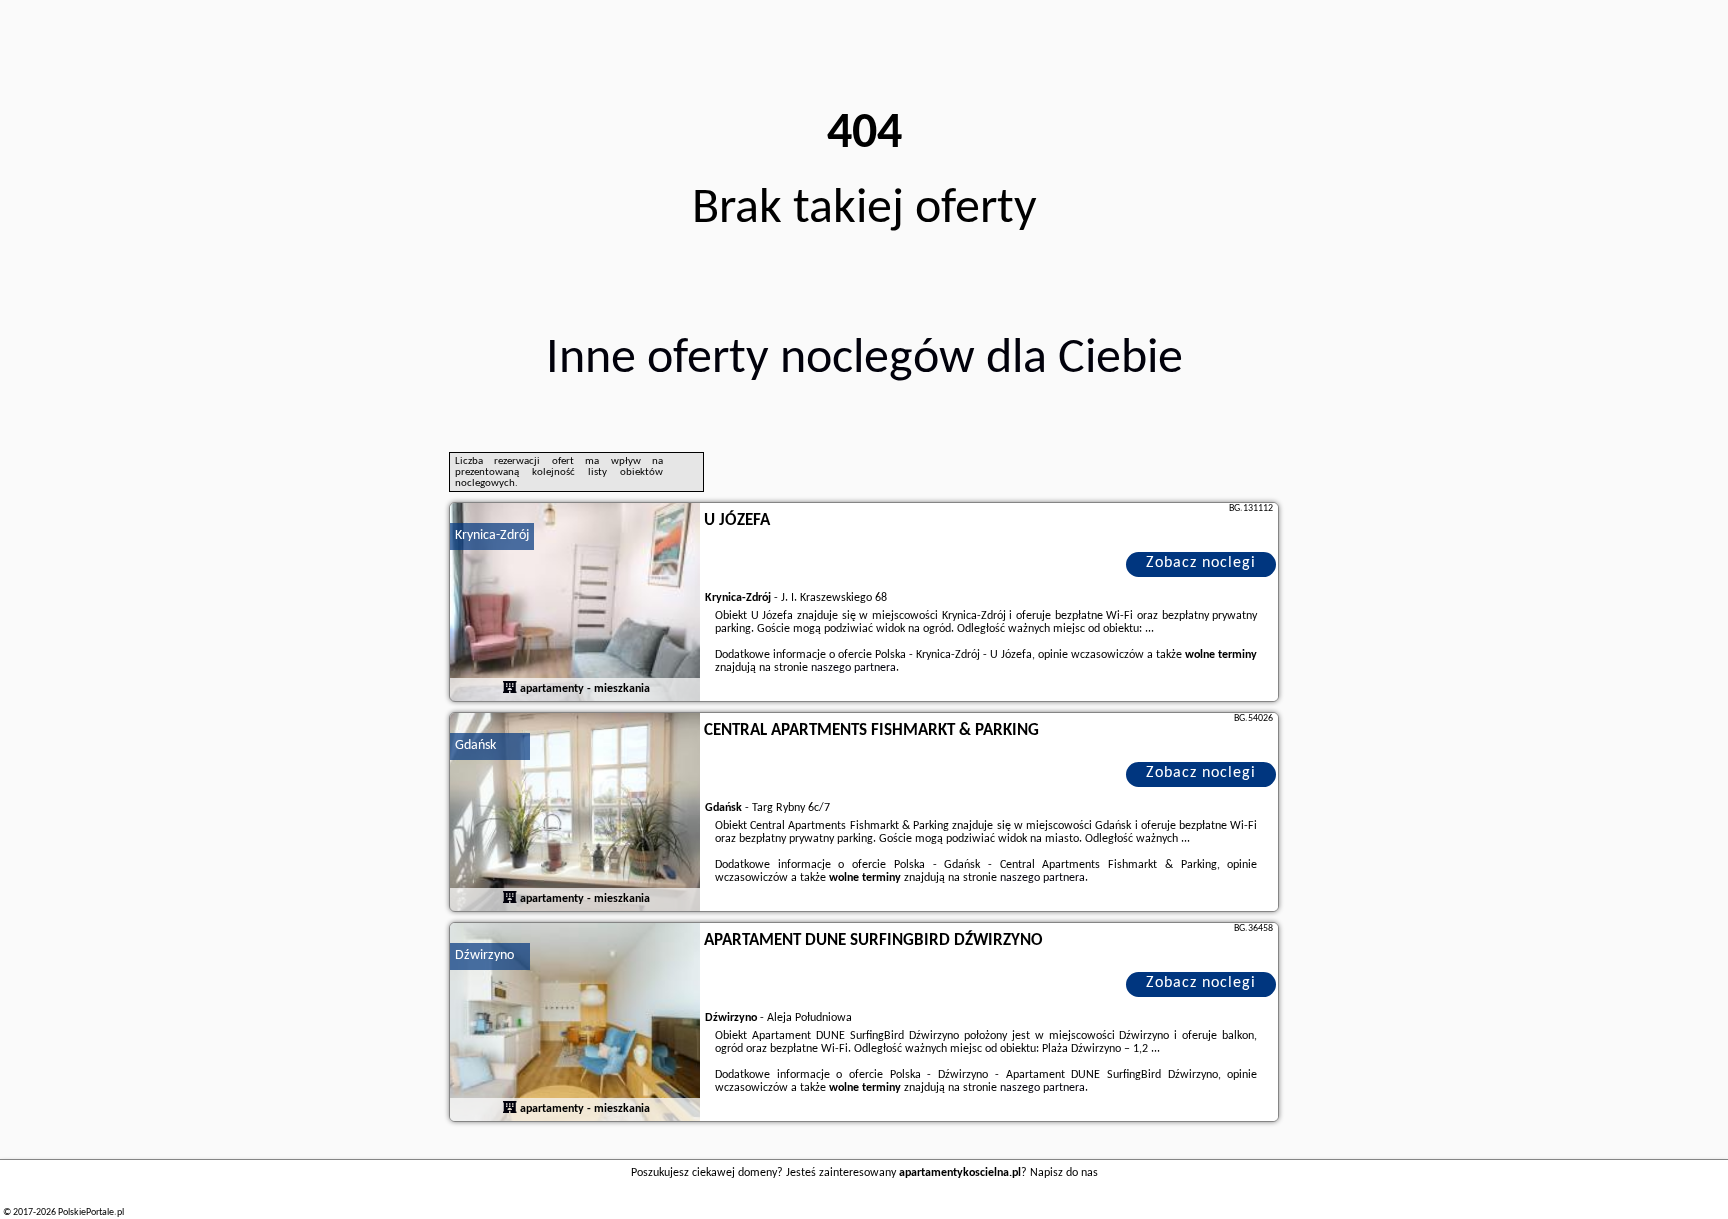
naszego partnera (853, 668)
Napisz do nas (1064, 1173)
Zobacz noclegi (1201, 563)
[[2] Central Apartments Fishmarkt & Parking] (575, 813)
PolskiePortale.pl (91, 1212)
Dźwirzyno (484, 955)
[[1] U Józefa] (575, 603)
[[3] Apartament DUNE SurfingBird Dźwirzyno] (575, 1023)
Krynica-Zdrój (492, 535)
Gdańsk (475, 745)
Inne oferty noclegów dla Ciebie (864, 359)
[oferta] (510, 689)
